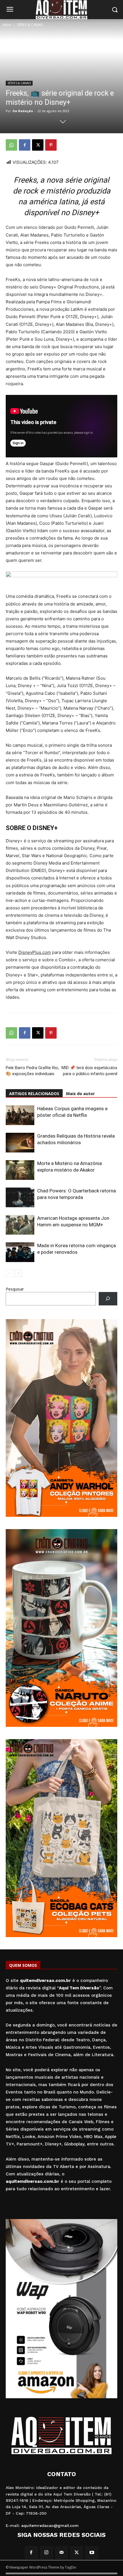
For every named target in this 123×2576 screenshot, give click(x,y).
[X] (38, 145)
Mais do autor (80, 1094)
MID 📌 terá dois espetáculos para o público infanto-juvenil (89, 1071)
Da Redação (23, 111)
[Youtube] (92, 2553)
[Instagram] (46, 2553)
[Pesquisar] (108, 1299)
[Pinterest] (51, 145)
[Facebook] (25, 145)
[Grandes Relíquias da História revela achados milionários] (20, 1143)
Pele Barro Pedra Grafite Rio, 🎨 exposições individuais (32, 1071)
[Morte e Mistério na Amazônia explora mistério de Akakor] (20, 1170)
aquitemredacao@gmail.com (50, 2525)
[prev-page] (9, 1273)
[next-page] (18, 1273)
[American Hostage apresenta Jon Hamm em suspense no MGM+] (20, 1225)
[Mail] (62, 2553)
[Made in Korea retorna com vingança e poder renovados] (20, 1252)
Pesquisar (15, 1289)
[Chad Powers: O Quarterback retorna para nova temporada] (20, 1197)
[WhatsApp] (11, 145)
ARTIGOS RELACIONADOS (34, 1094)
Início (7, 25)
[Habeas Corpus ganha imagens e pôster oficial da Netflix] (20, 1115)
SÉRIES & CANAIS (30, 25)
